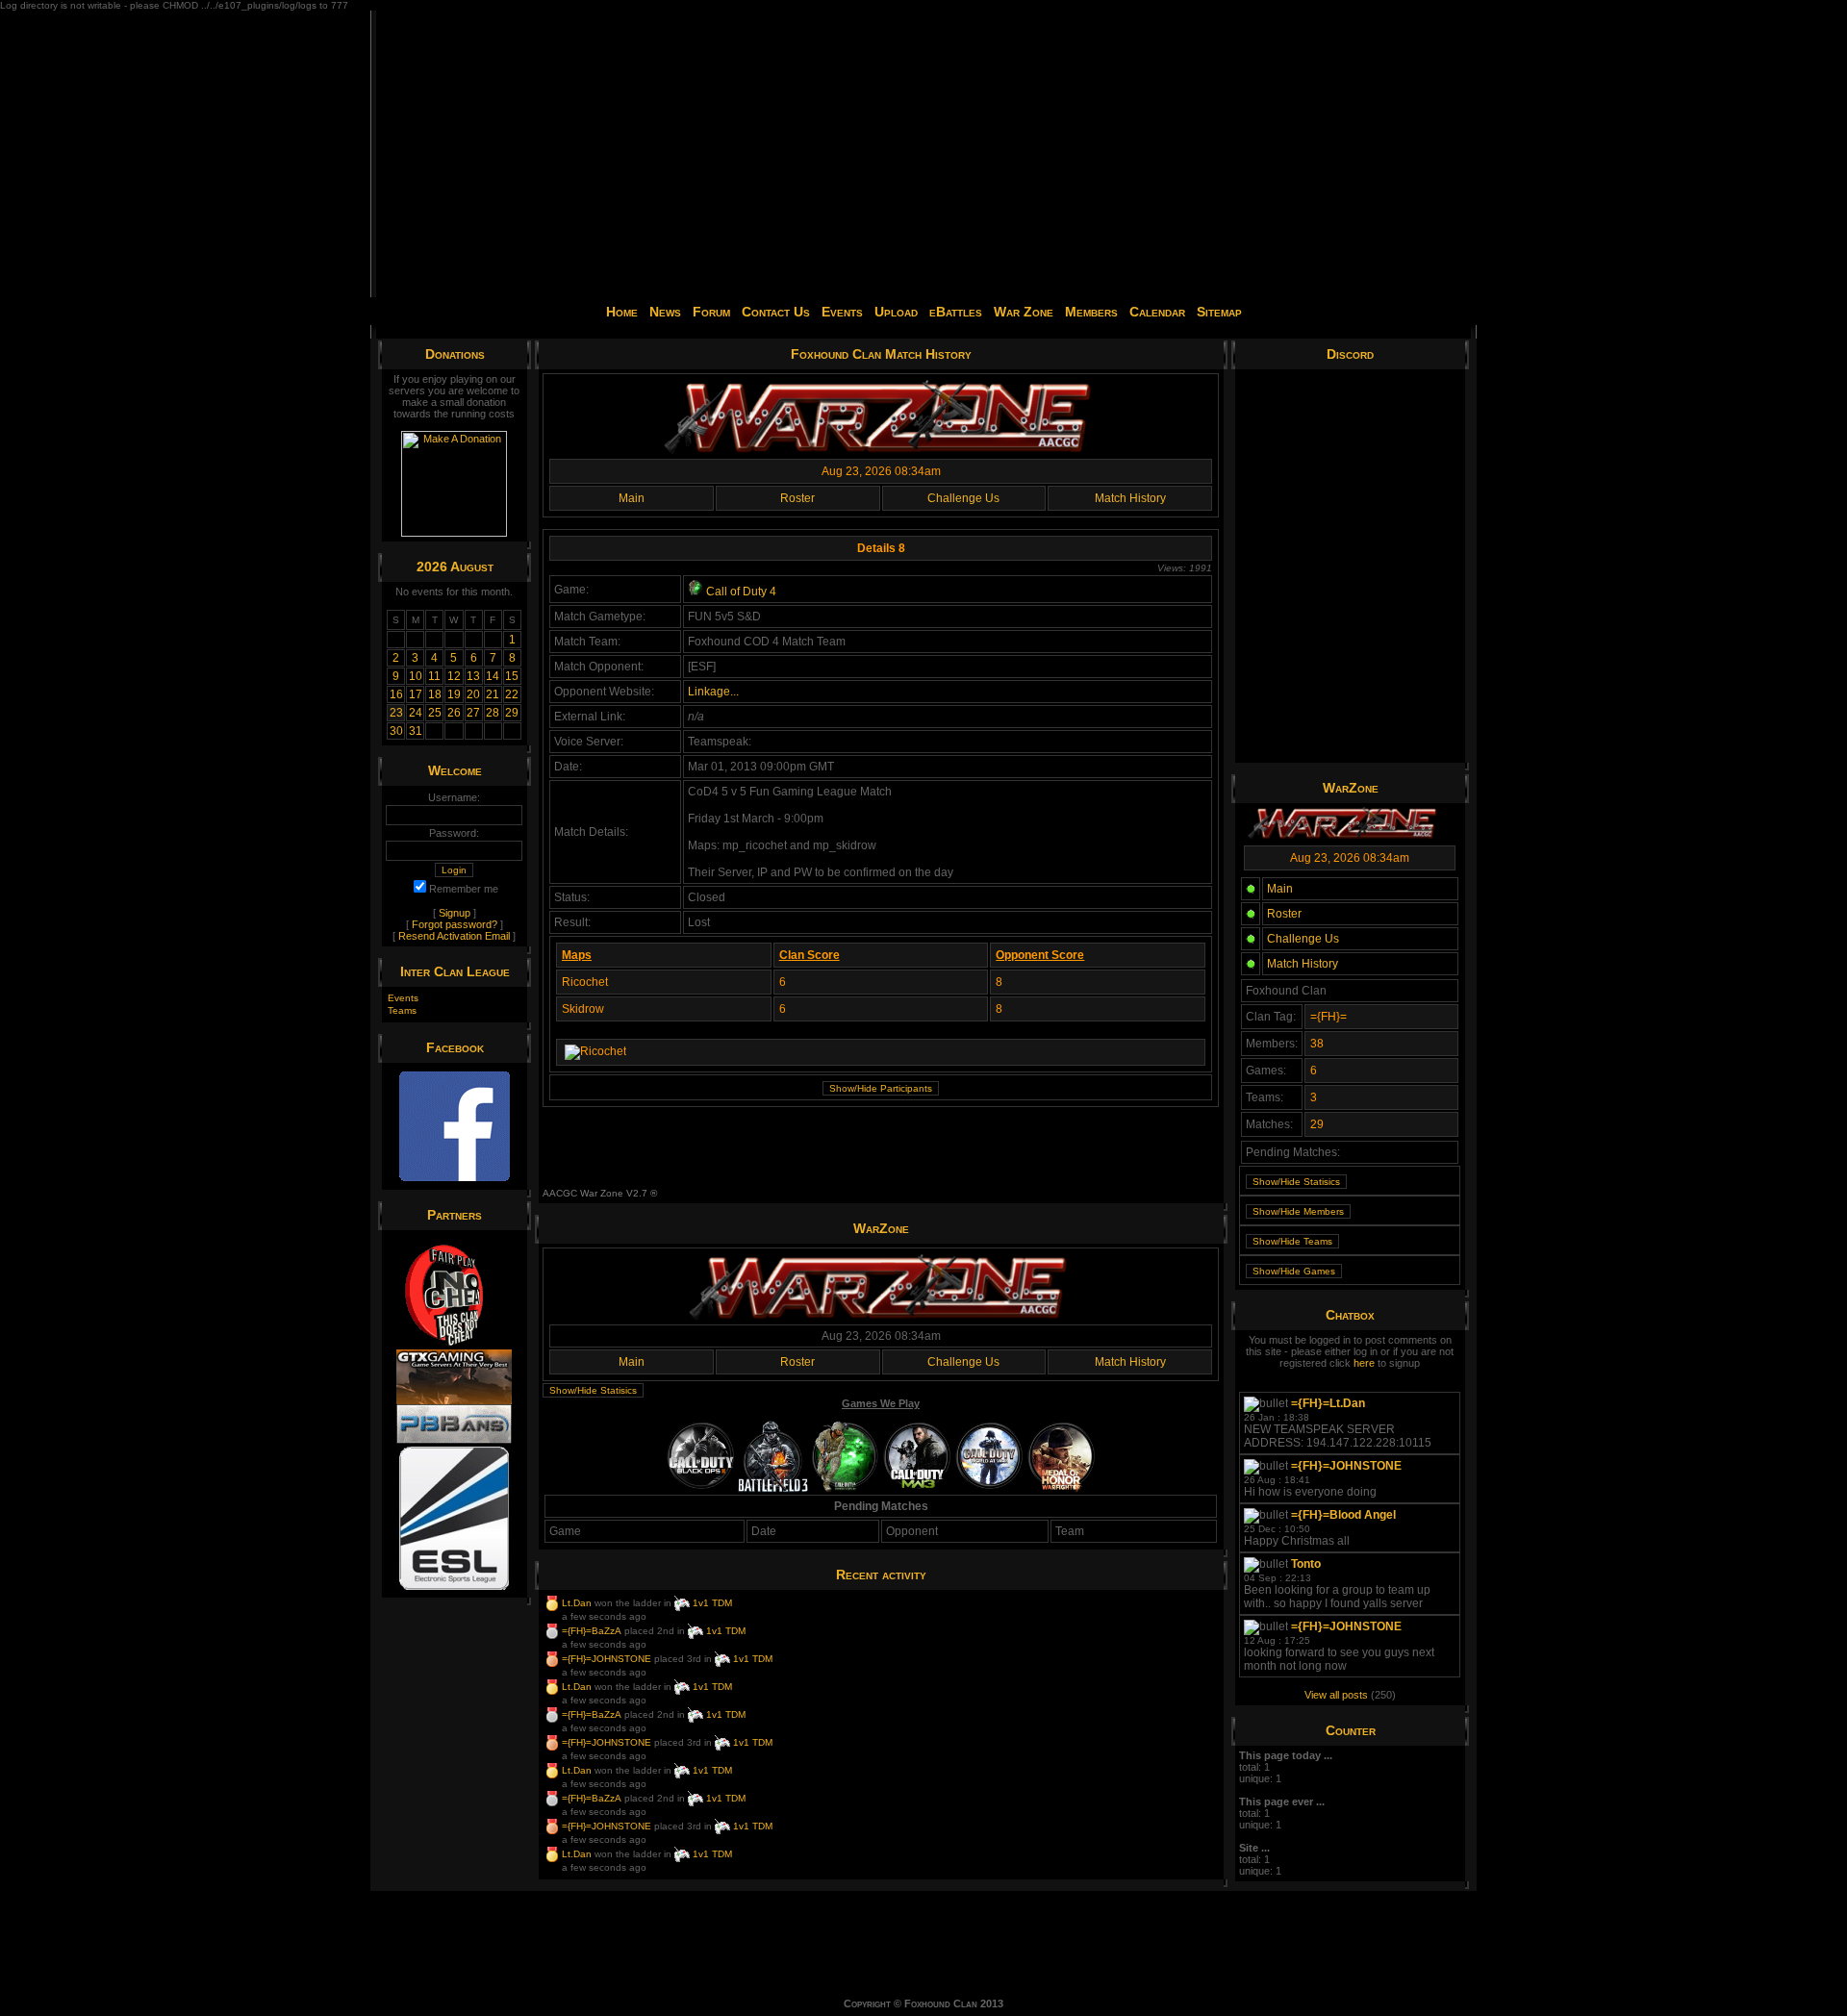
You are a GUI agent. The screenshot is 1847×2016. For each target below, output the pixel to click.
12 (454, 676)
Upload (896, 312)
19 (454, 694)
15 (512, 676)
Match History (1130, 498)
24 (416, 713)
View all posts (1336, 1695)
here (1364, 1363)
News (665, 312)
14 (493, 676)
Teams (402, 1010)
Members (1091, 312)
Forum (711, 312)
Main (632, 498)
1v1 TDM (712, 1602)
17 (416, 694)
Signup (455, 913)
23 (396, 713)
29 (512, 713)
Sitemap (1219, 312)
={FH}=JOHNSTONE (607, 1658)
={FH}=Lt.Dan (1328, 1403)
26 (454, 713)
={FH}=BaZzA (592, 1630)
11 (434, 676)
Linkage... (713, 692)
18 (435, 694)
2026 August (455, 567)
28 (493, 713)
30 (396, 731)
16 (396, 694)
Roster (797, 498)
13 (473, 676)
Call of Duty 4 (740, 592)
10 (416, 676)
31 (416, 731)
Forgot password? (455, 924)
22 (512, 694)
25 (435, 713)
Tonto (1306, 1564)
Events (842, 312)
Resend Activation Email (454, 936)
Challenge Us (963, 498)
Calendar (1157, 312)
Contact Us (776, 312)
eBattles (956, 312)
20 (473, 694)
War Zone (1024, 312)
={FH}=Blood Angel (1343, 1515)
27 (473, 713)
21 (493, 694)
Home (622, 312)
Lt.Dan (577, 1602)
